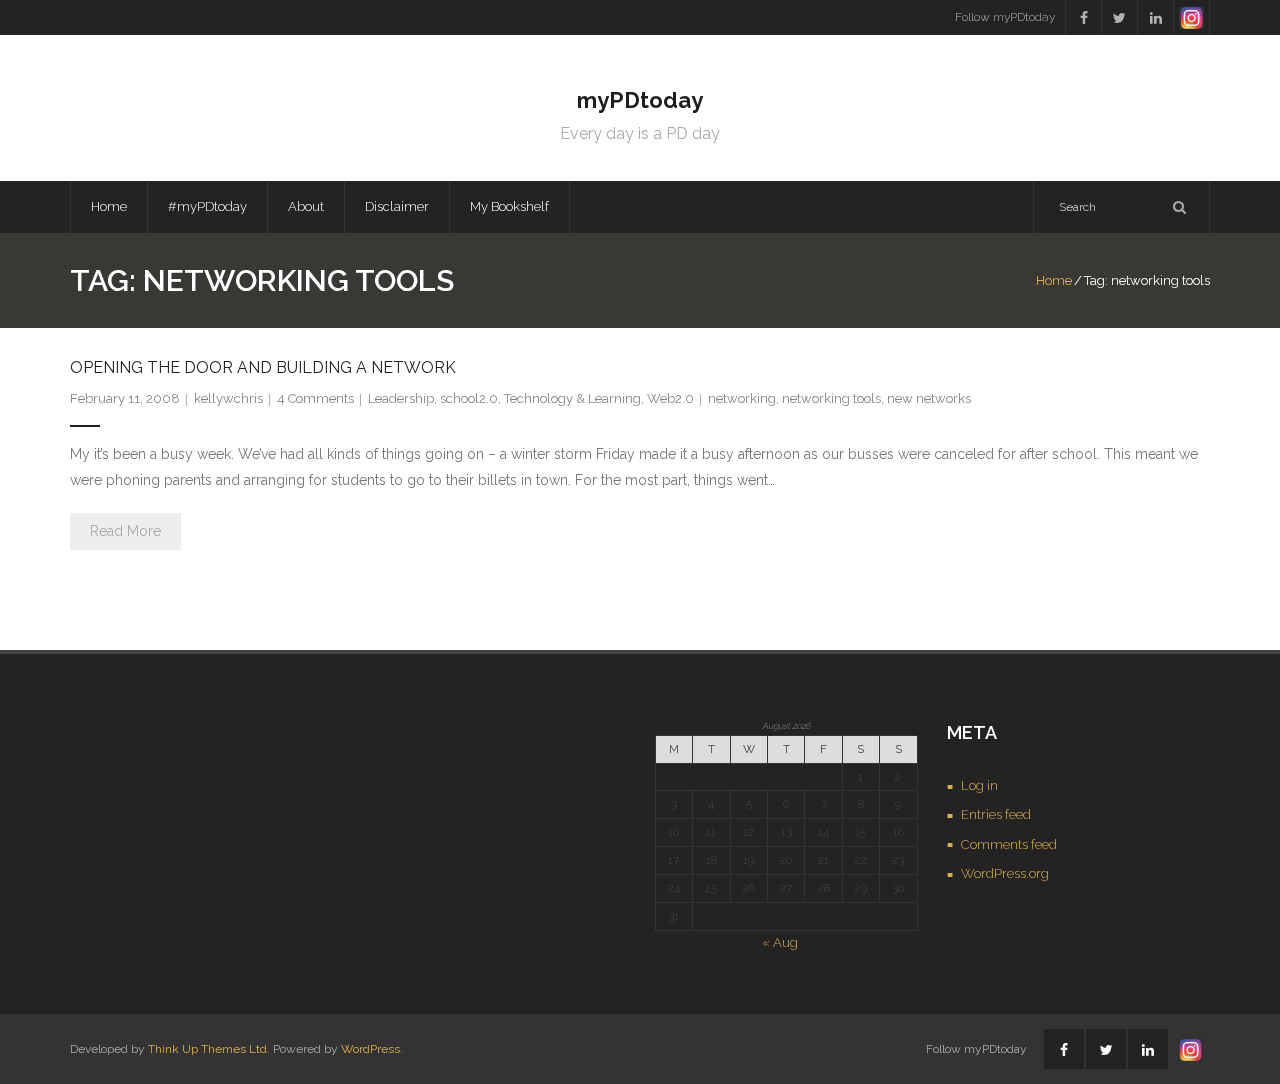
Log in (979, 785)
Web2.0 (670, 398)
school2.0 (469, 398)
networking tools (831, 398)
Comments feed (1009, 844)
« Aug (780, 942)
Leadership (401, 398)
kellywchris (228, 398)
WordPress (370, 1049)
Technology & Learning (572, 398)
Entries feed (996, 814)
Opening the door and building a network (263, 367)
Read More (125, 531)
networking (742, 398)
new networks (929, 398)
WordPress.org (1005, 873)
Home (109, 206)
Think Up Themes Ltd (207, 1049)
